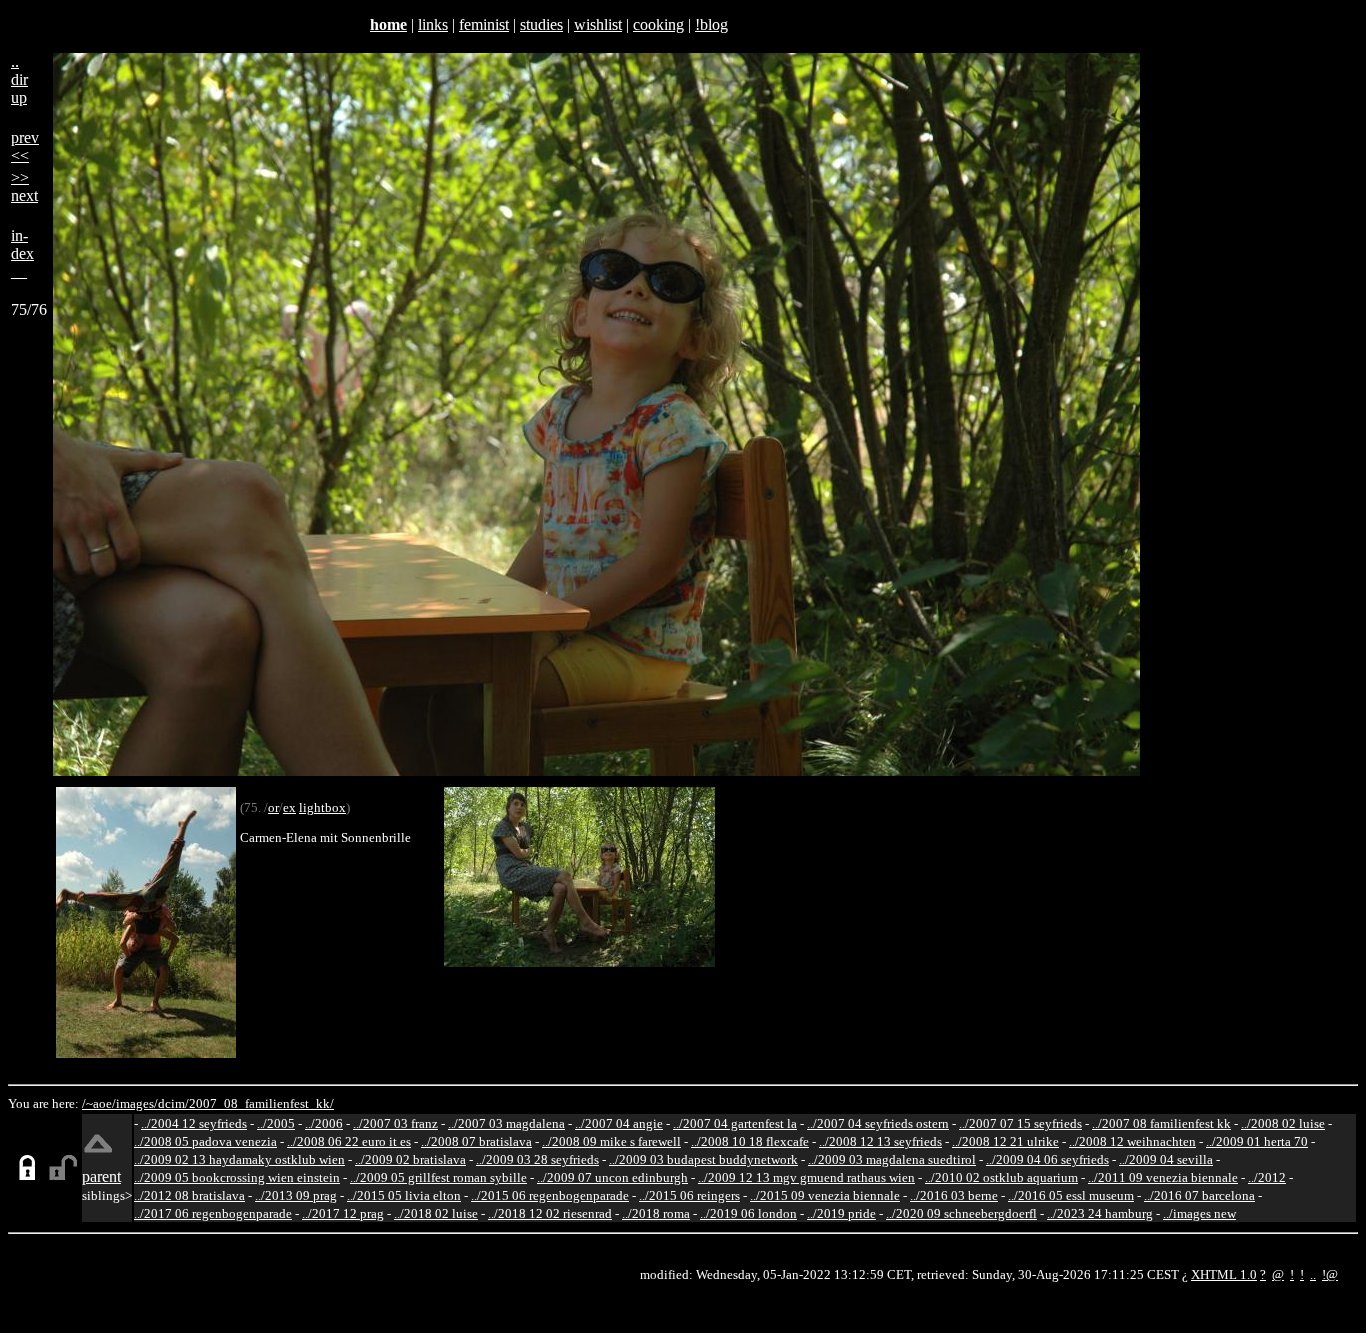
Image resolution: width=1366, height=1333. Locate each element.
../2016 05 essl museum (1071, 1195)
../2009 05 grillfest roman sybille (438, 1177)
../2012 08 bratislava (189, 1195)
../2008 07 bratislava (476, 1141)
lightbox (322, 807)
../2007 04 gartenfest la (735, 1123)
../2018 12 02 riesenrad (550, 1213)
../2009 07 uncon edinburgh (612, 1177)
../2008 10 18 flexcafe (750, 1141)
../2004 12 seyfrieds (194, 1123)
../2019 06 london (748, 1213)
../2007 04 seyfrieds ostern (878, 1123)
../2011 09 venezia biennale (1163, 1177)
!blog (711, 24)
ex (289, 807)
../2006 (324, 1123)
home (388, 24)
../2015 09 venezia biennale (825, 1195)
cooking (658, 24)
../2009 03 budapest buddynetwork (703, 1159)
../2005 (276, 1123)
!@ (1330, 1274)
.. (1313, 1274)
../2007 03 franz (395, 1123)
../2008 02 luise (1283, 1123)
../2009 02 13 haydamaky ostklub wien (239, 1159)
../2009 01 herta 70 (1257, 1141)
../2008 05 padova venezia (205, 1141)
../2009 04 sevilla (1166, 1159)
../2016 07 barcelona (1199, 1195)
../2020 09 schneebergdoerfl (961, 1213)
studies (541, 24)
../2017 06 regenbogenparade (213, 1213)
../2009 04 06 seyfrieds (1047, 1159)
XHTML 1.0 (1224, 1274)
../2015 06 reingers (689, 1195)
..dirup (19, 79)
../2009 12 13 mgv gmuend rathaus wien (806, 1177)
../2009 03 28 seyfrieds (537, 1159)
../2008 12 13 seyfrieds (880, 1141)
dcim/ (173, 1103)
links (433, 24)
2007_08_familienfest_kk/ (261, 1103)
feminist (484, 24)
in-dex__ (22, 253)
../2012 (1267, 1177)
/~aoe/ (99, 1103)
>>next (24, 186)
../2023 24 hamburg (1100, 1213)
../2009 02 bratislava (410, 1159)
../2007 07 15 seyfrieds (1020, 1123)
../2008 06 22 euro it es (349, 1141)
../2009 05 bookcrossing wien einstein (237, 1177)
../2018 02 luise (436, 1213)
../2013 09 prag (296, 1195)
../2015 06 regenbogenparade (550, 1195)
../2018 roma (656, 1213)
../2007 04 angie (619, 1123)
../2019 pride (841, 1213)
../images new (1199, 1213)
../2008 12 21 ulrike (1005, 1141)
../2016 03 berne (954, 1195)
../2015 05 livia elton (404, 1195)
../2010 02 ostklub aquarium (1001, 1177)
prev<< (25, 146)
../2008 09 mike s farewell (611, 1141)
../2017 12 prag (343, 1213)
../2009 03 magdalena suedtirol (892, 1159)
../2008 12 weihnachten (1132, 1141)
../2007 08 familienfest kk (1161, 1123)
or (273, 807)
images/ (137, 1103)
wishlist (598, 24)
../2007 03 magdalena (506, 1123)
